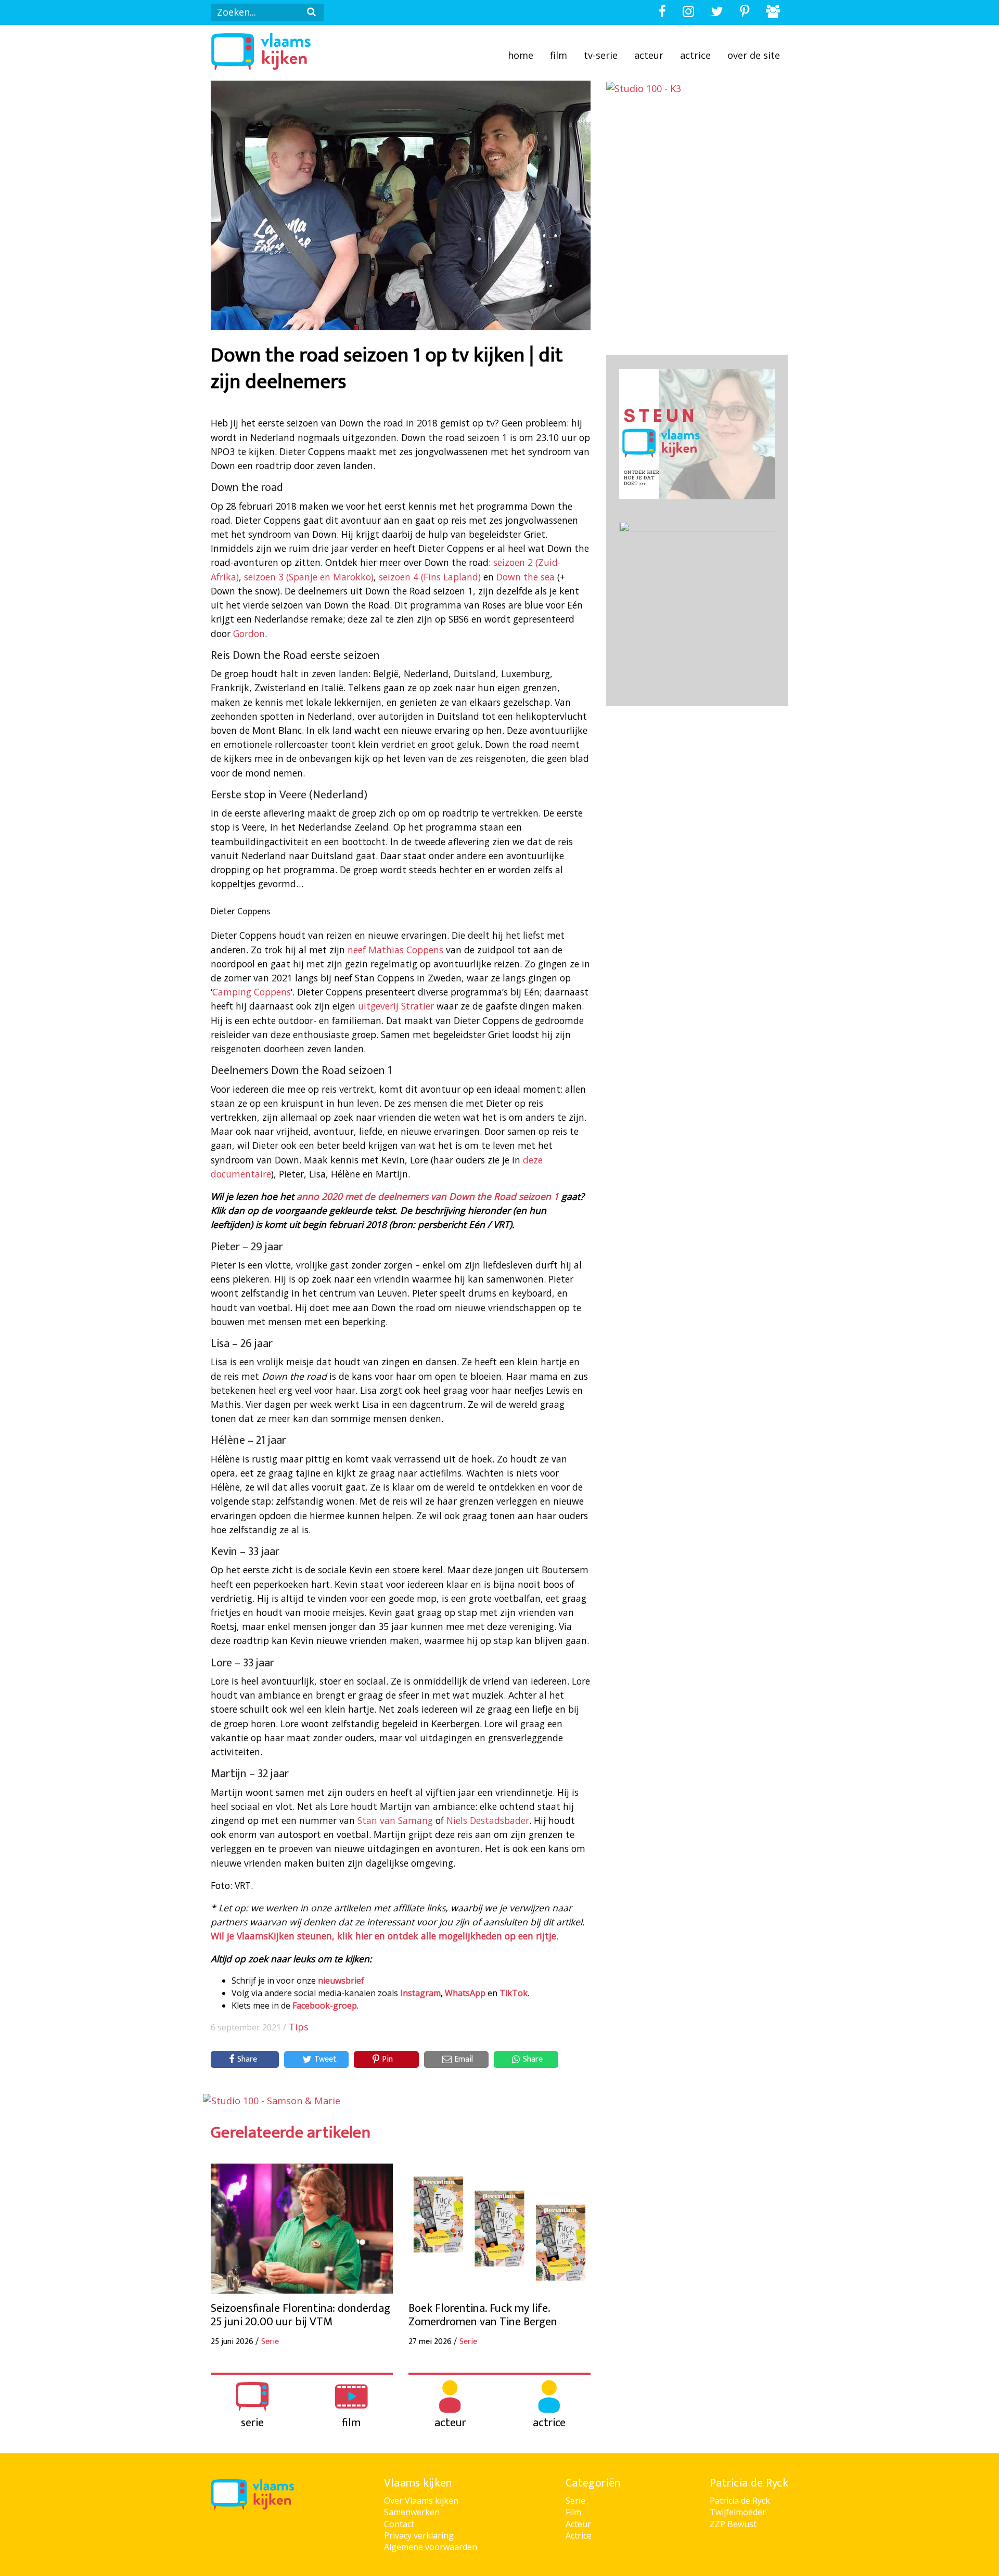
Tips (299, 2027)
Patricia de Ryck (740, 2501)
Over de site (754, 55)
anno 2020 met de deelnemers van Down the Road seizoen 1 (428, 1196)
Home (521, 55)
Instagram (420, 1993)
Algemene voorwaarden (431, 2547)
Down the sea (526, 577)
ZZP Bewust (733, 2524)
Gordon (249, 633)
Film (559, 55)
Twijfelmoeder (738, 2512)
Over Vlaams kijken (421, 2501)
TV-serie (601, 55)
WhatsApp (465, 1993)
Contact (399, 2524)
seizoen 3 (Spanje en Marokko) (309, 577)
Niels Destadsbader (488, 1820)
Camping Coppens (252, 992)
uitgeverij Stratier (396, 1006)
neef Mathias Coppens (395, 950)
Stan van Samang (395, 1820)
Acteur (649, 55)
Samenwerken (412, 2512)
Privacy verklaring (419, 2535)
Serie (575, 2501)
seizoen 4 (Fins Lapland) (430, 577)
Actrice (695, 55)
